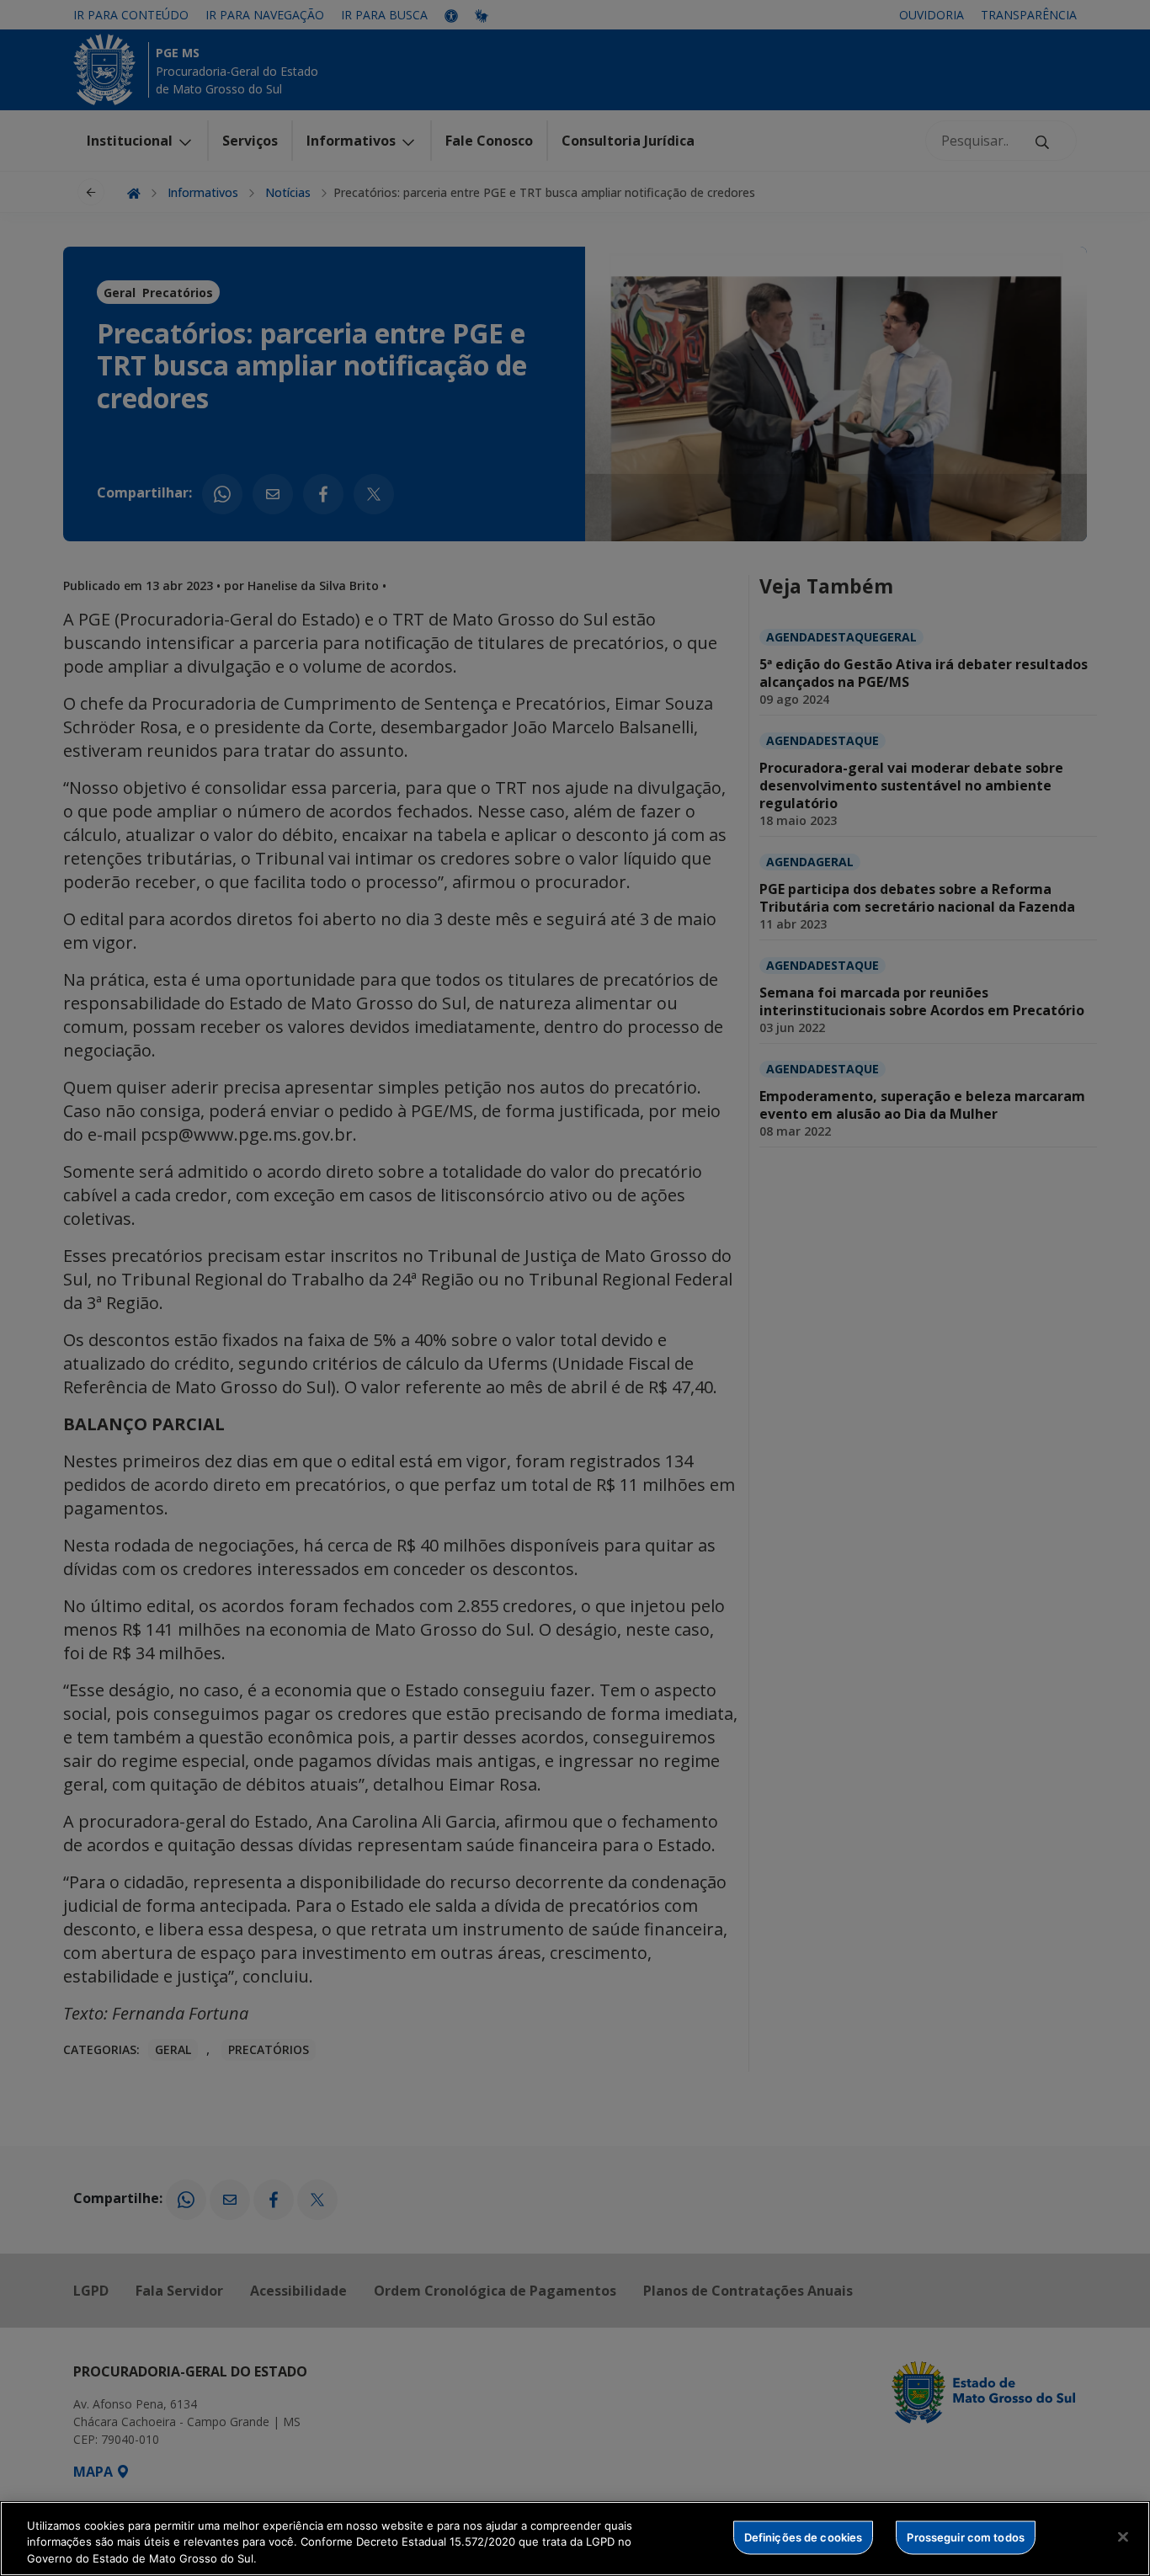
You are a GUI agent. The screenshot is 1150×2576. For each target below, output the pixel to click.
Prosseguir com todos (966, 2536)
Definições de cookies (804, 2536)
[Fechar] (1123, 2536)
